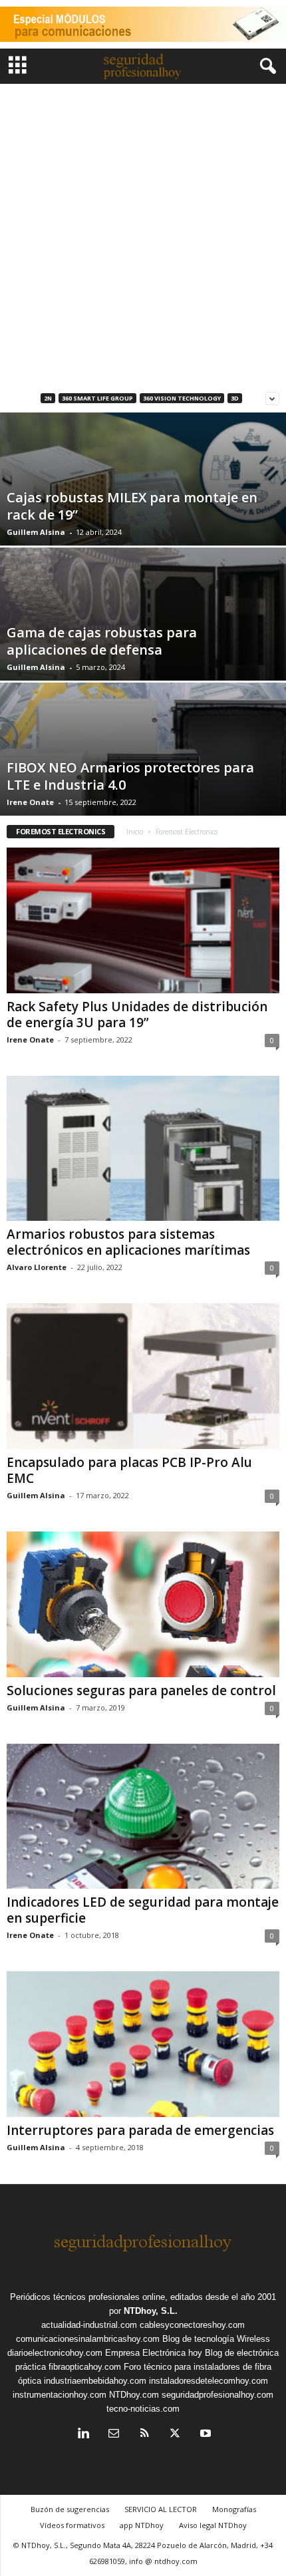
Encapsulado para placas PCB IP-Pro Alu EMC (129, 1470)
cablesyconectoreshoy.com (192, 2325)
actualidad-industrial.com (89, 2325)
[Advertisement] (143, 234)
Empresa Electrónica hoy (154, 2353)
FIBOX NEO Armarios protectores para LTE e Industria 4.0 (130, 776)
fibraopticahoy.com (85, 2367)
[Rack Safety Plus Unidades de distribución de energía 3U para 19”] (143, 920)
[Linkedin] (83, 2435)
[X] (175, 2435)
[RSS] (144, 2435)
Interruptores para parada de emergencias (140, 2130)
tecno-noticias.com (143, 2409)
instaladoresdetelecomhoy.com (209, 2381)
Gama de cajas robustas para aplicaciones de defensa (102, 641)
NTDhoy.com (134, 2395)
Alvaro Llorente (37, 1267)
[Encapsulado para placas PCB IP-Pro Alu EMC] (143, 1376)
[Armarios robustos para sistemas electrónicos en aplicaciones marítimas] (143, 1149)
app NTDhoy (142, 2525)
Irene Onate (30, 802)
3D (235, 398)
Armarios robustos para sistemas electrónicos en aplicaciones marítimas (128, 1242)
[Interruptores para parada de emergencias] (143, 2044)
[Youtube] (204, 2435)
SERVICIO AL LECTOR (161, 2509)
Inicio (135, 832)
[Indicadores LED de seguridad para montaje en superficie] (143, 1817)
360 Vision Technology (182, 398)
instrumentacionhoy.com (60, 2395)
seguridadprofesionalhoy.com (217, 2395)
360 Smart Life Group (97, 398)
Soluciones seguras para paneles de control (141, 1690)
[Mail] (114, 2435)
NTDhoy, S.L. (151, 2311)
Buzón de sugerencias (70, 2509)
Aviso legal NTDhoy (213, 2525)
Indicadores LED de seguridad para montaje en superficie (143, 1910)
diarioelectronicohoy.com (55, 2353)
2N (48, 398)
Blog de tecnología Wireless (216, 2339)
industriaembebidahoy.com (95, 2381)
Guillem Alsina (36, 532)
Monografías (234, 2509)
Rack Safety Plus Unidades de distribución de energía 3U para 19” (137, 1015)
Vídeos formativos (72, 2525)
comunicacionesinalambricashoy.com (88, 2339)
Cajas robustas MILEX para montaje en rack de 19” (132, 506)
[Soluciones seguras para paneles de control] (143, 1604)
